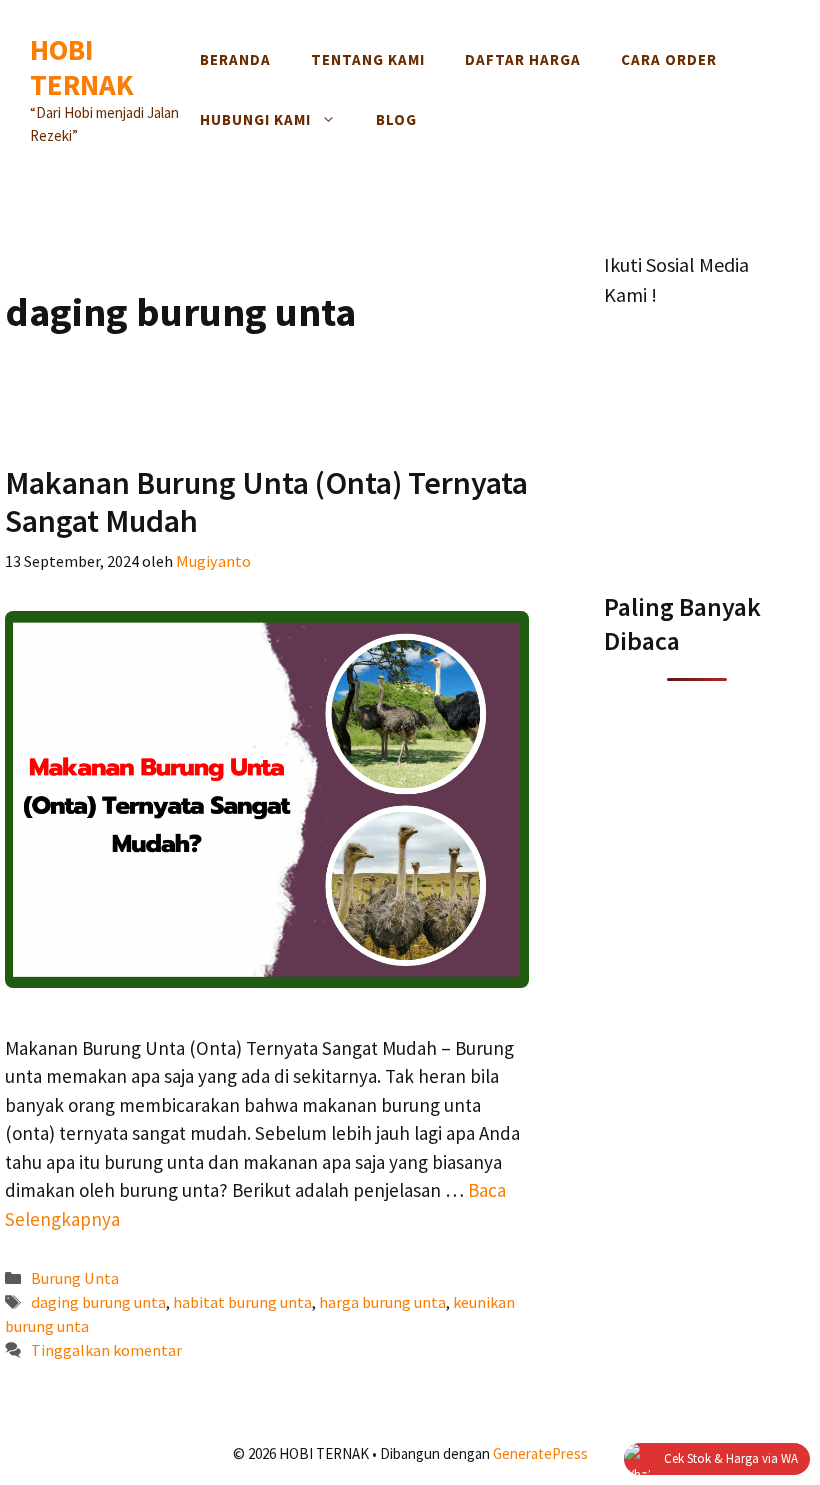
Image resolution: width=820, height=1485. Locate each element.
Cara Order (669, 59)
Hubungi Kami (255, 119)
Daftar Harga (523, 59)
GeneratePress (540, 1453)
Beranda (235, 59)
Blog (396, 119)
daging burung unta (98, 1302)
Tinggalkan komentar (106, 1350)
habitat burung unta (242, 1302)
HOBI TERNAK (82, 67)
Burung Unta (75, 1278)
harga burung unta (382, 1302)
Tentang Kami (368, 59)
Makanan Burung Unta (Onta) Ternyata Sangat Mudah (266, 502)
